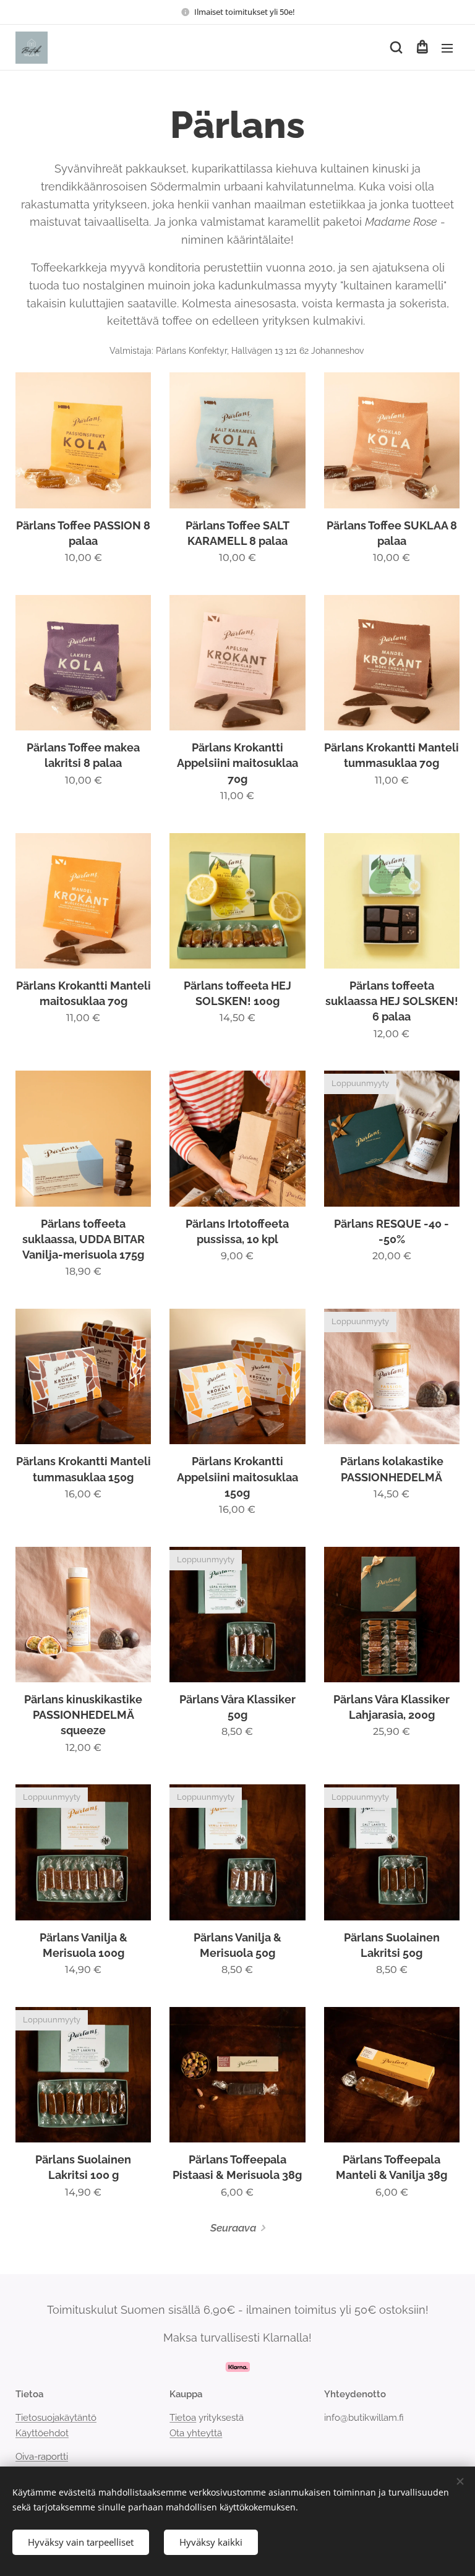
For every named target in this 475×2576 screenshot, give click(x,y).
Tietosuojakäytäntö (56, 2418)
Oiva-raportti (42, 2457)
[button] (396, 48)
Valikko (447, 48)
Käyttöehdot (42, 2433)
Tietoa (183, 2418)
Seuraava (233, 2228)
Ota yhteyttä (196, 2433)
